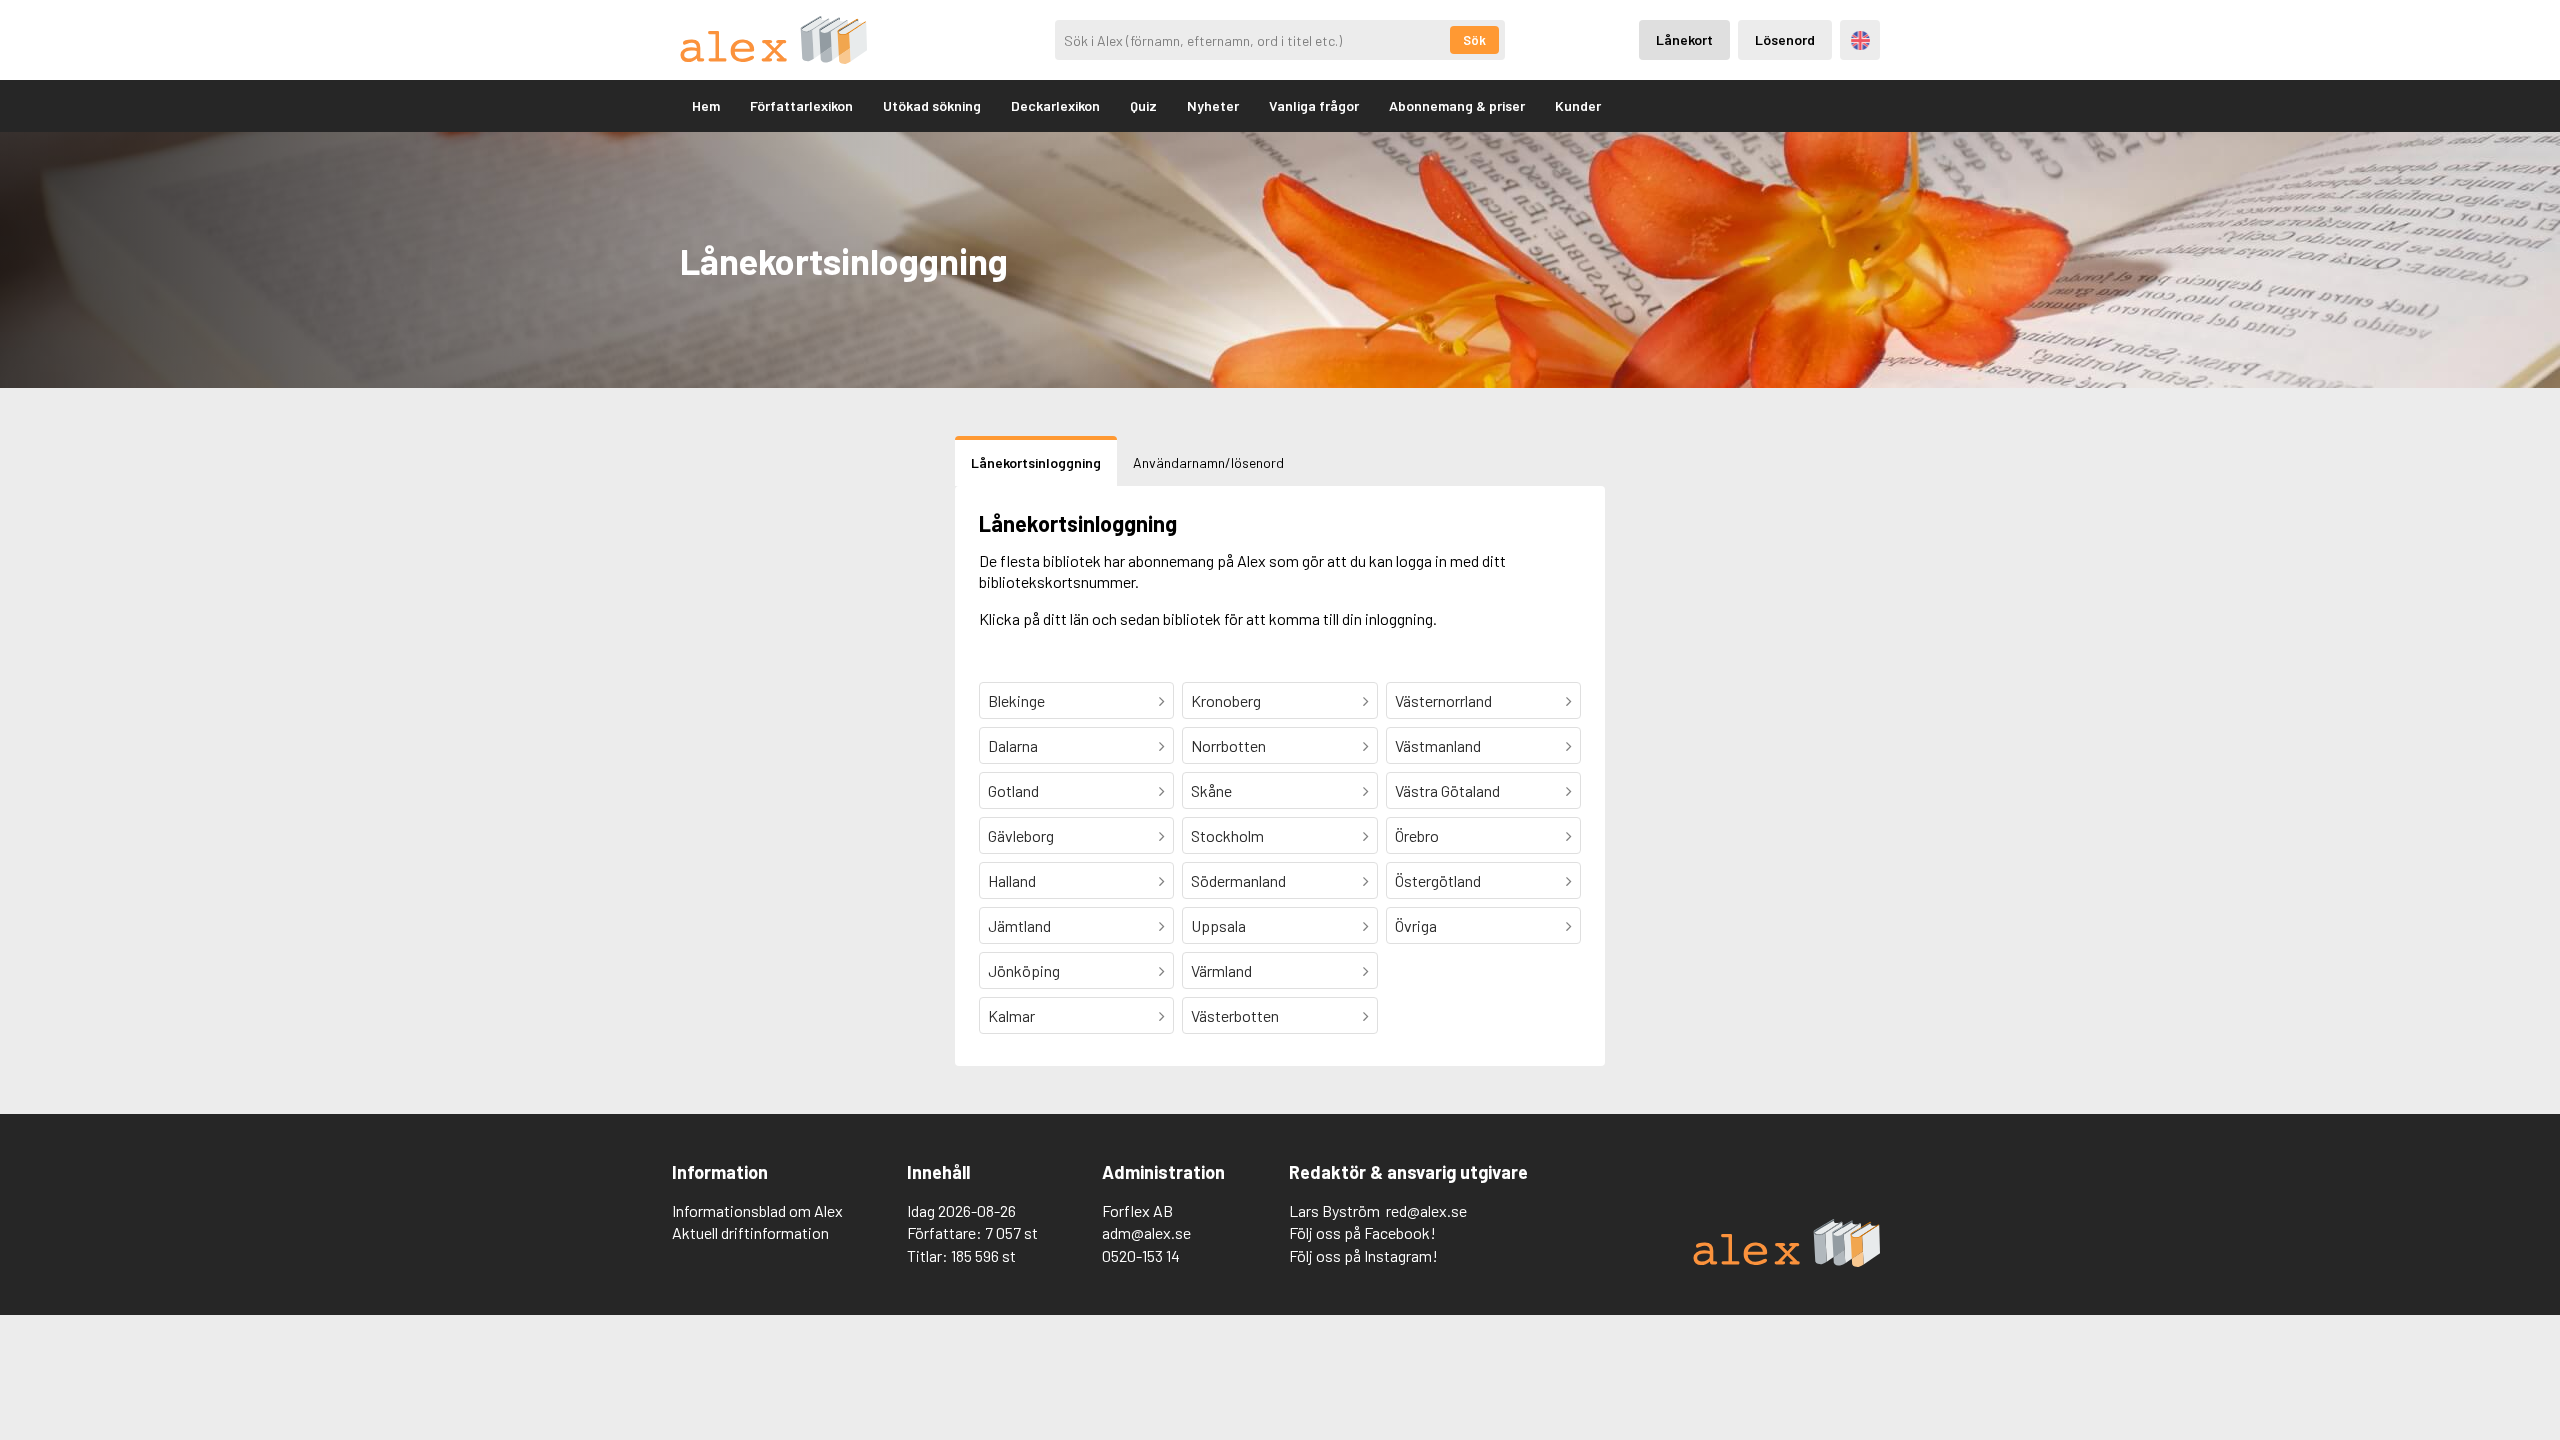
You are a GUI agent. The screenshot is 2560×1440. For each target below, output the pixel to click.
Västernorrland (1443, 700)
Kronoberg (1226, 700)
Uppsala (1218, 925)
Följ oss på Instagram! (1363, 1255)
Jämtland (1019, 925)
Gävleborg (1021, 835)
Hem (706, 105)
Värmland (1221, 970)
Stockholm (1227, 835)
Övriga (1416, 925)
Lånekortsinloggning (1036, 462)
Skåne (1211, 790)
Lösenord (1785, 39)
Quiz (1143, 105)
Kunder (1578, 105)
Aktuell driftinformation (750, 1232)
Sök (1474, 40)
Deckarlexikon (1055, 105)
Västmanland (1438, 745)
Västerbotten (1235, 1015)
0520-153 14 (1141, 1255)
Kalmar (1011, 1015)
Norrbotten (1228, 745)
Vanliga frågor (1314, 105)
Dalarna (1013, 745)
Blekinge (1016, 700)
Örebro (1417, 835)
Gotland (1013, 790)
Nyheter (1213, 105)
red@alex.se (1426, 1210)
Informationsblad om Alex (757, 1210)
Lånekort (1684, 39)
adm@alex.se (1146, 1232)
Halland (1012, 880)
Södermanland (1238, 880)
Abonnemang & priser (1457, 105)
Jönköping (1024, 970)
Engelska (1860, 40)
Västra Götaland (1447, 790)
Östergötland (1438, 880)
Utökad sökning (932, 105)
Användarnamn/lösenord (1208, 462)
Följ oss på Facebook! (1362, 1232)
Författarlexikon (801, 105)
